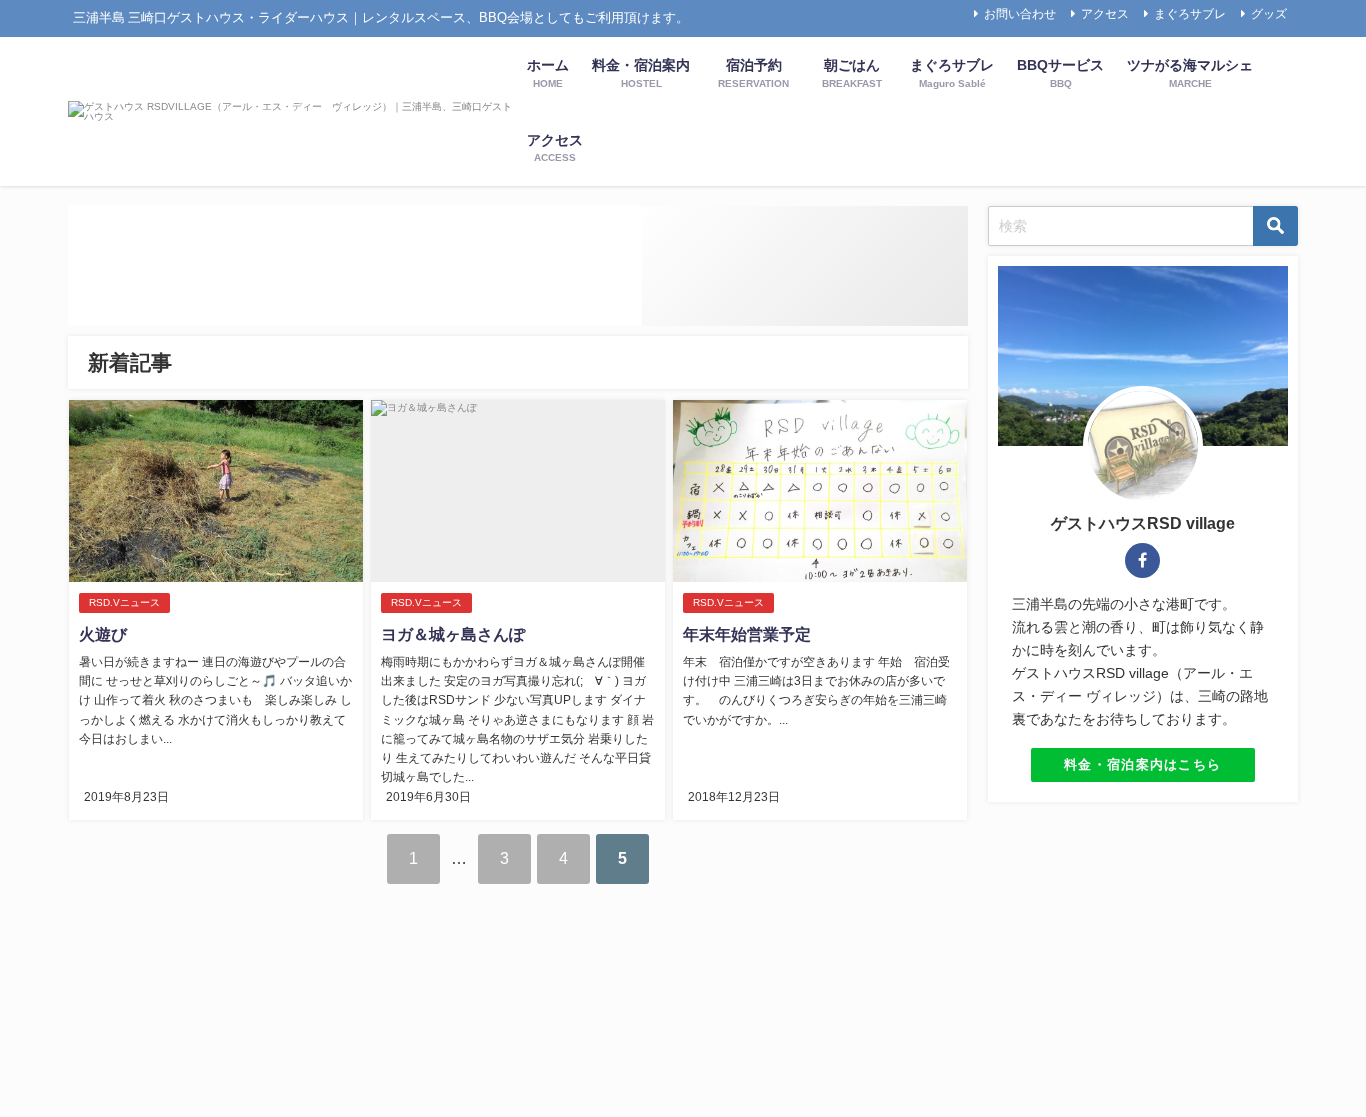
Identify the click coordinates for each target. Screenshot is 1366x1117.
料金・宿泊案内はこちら (1142, 764)
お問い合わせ (1020, 14)
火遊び (103, 634)
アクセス (1105, 14)
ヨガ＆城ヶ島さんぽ (453, 634)
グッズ (1269, 14)
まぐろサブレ (1190, 14)
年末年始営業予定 (747, 634)
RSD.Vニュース (124, 602)
